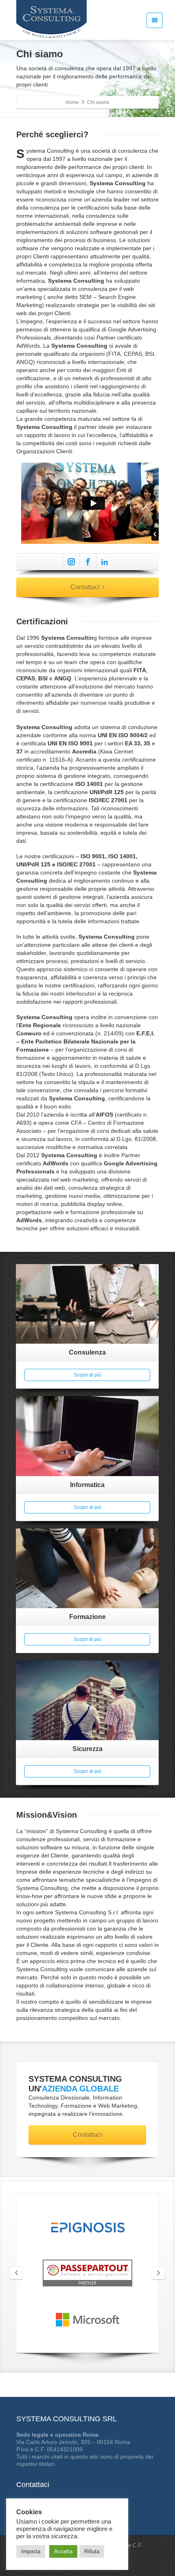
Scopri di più (87, 1375)
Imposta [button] (31, 2551)
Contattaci (85, 587)
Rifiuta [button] (92, 2551)
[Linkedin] (105, 562)
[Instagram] (71, 562)
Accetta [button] (63, 2551)
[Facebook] (88, 562)
